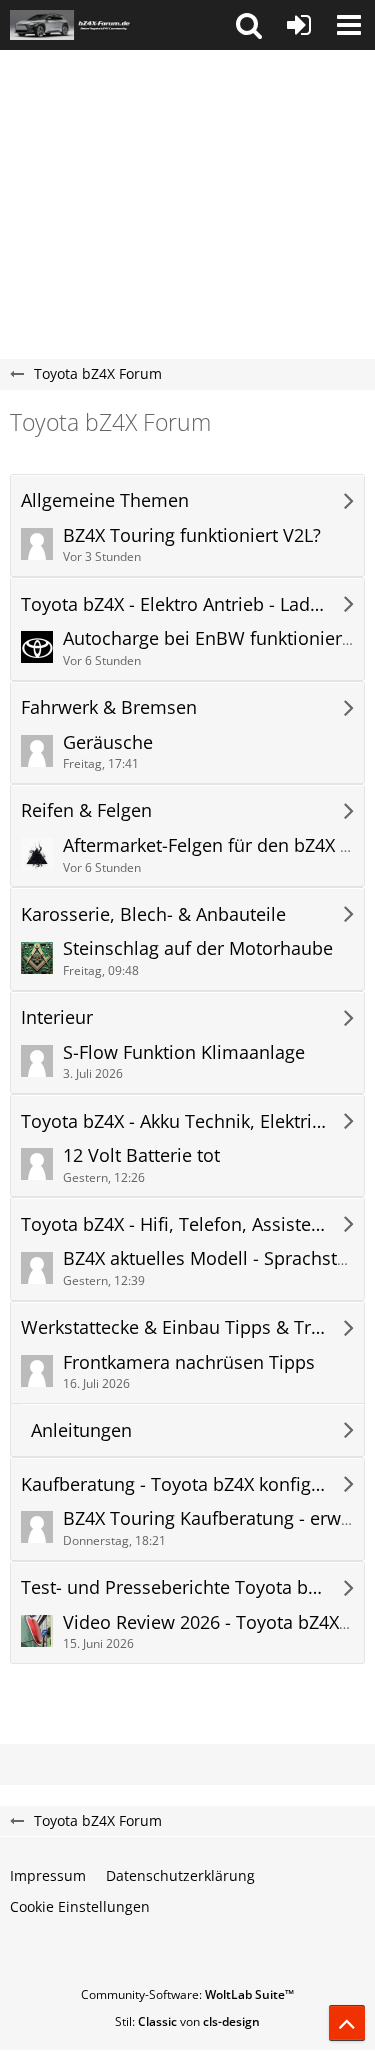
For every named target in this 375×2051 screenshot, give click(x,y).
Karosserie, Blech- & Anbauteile (153, 914)
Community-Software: (187, 1994)
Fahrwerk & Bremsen (109, 707)
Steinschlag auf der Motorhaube (198, 948)
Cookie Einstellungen (80, 1906)
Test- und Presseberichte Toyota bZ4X (173, 1587)
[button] (249, 25)
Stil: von (187, 2021)
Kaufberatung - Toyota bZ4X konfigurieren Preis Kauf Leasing (173, 1484)
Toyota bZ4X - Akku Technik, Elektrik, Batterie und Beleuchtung (173, 1121)
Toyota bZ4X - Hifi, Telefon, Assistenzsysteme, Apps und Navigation (173, 1224)
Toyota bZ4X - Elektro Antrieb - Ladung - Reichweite (173, 604)
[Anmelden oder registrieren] (299, 25)
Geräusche (108, 742)
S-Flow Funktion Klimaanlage (184, 1052)
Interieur (57, 1017)
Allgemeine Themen (105, 500)
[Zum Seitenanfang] (347, 2023)
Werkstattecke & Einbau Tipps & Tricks (173, 1327)
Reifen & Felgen (86, 810)
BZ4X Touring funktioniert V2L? (192, 535)
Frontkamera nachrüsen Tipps (189, 1362)
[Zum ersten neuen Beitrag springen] (37, 544)
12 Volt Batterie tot (141, 1155)
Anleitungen (81, 1430)
